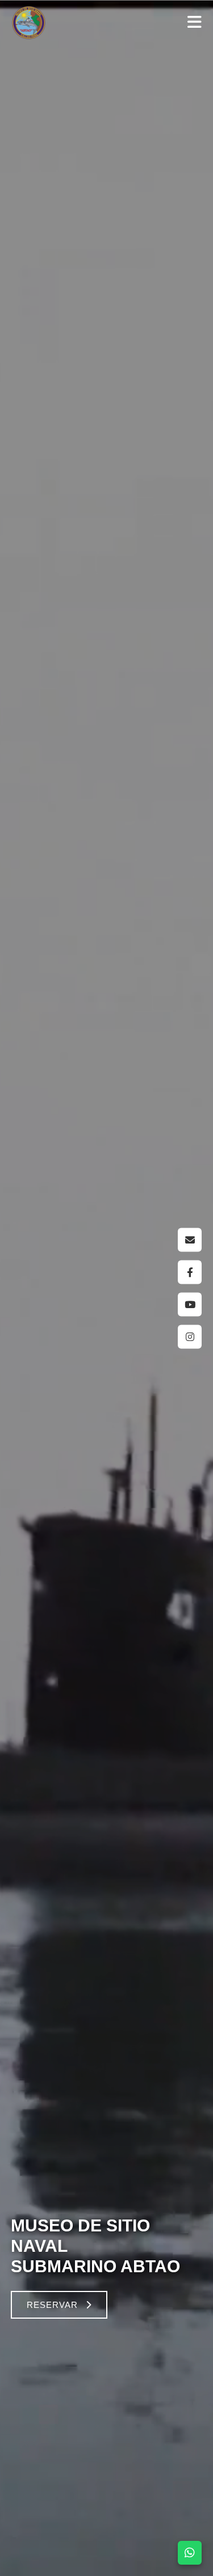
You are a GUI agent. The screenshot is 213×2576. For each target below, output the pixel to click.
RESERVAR (52, 2305)
